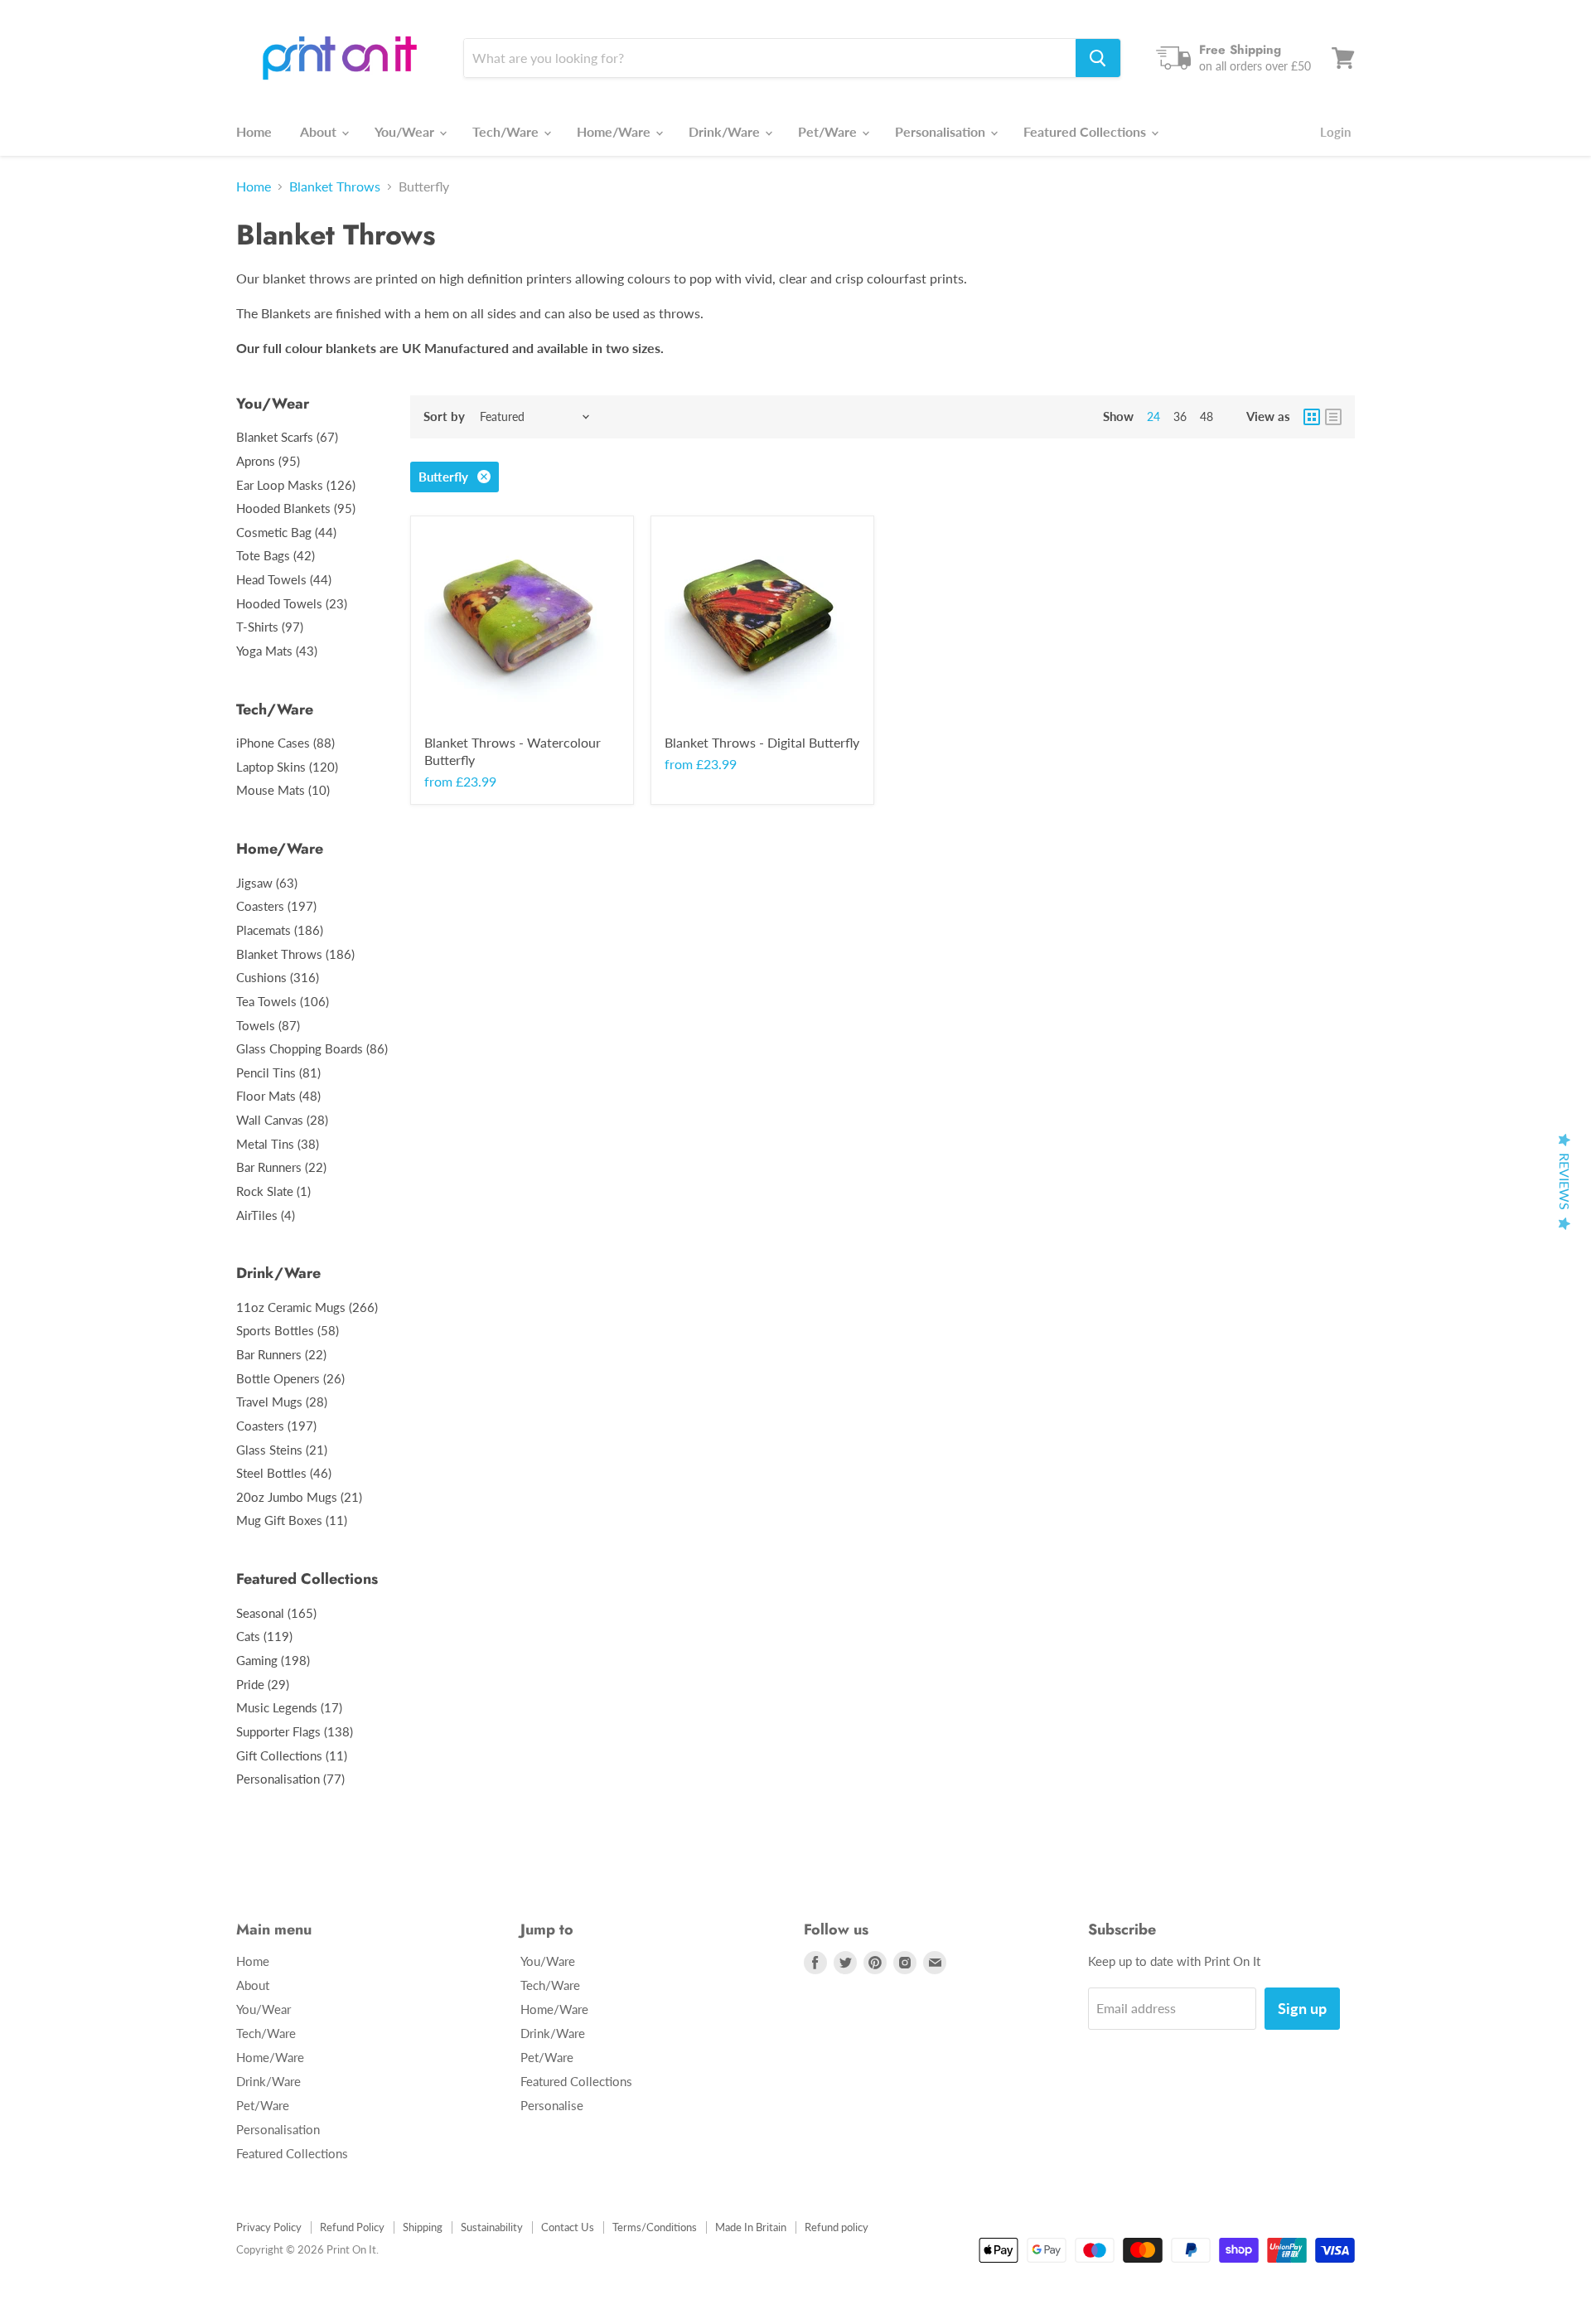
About (320, 131)
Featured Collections (1086, 131)
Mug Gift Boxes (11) (292, 1520)
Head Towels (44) (284, 579)
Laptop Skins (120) (287, 767)
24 (1153, 416)
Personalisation (942, 131)
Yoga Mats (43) (277, 651)
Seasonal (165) (276, 1613)
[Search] (1098, 58)
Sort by (444, 416)
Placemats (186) (280, 930)
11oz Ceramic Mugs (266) (307, 1307)
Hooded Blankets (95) (296, 508)
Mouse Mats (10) (283, 790)
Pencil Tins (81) (278, 1072)
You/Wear (406, 131)
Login (1335, 132)
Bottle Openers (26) (290, 1378)
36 (1180, 416)
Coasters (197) (276, 906)
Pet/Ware (829, 131)
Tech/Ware (507, 131)
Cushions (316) (278, 977)
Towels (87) (268, 1025)
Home (254, 131)
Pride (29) (263, 1684)
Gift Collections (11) (292, 1755)
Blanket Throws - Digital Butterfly (762, 742)
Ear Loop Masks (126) (296, 485)
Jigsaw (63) (267, 883)
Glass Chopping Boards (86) (312, 1048)
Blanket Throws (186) (295, 954)
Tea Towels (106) (283, 1001)
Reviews (1565, 1181)
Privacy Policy (269, 2227)
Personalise (552, 2105)
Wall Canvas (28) (282, 1120)
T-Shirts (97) (270, 627)
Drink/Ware (726, 131)
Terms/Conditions (655, 2227)
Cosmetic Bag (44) (286, 532)
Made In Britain (751, 2227)
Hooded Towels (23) (292, 603)
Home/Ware (615, 131)
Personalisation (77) (290, 1779)
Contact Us (568, 2227)
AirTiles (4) (266, 1215)
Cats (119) (264, 1636)
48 (1207, 416)
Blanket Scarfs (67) (287, 437)
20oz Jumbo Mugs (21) (299, 1497)
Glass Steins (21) (282, 1450)
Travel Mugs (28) (282, 1402)
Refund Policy (352, 2227)
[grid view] (1312, 417)
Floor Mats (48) (278, 1096)
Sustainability (492, 2227)
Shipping (423, 2227)
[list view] (1333, 417)
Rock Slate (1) (273, 1191)
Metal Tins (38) (278, 1144)
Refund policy (837, 2227)
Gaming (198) (273, 1660)
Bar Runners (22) (281, 1167)
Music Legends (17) (289, 1707)
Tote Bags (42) (276, 555)
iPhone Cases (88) (285, 743)
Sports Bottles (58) (288, 1330)
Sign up (1302, 2008)
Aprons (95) (268, 461)
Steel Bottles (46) (284, 1473)
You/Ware (548, 1961)
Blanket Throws (335, 186)
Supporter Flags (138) (295, 1731)
